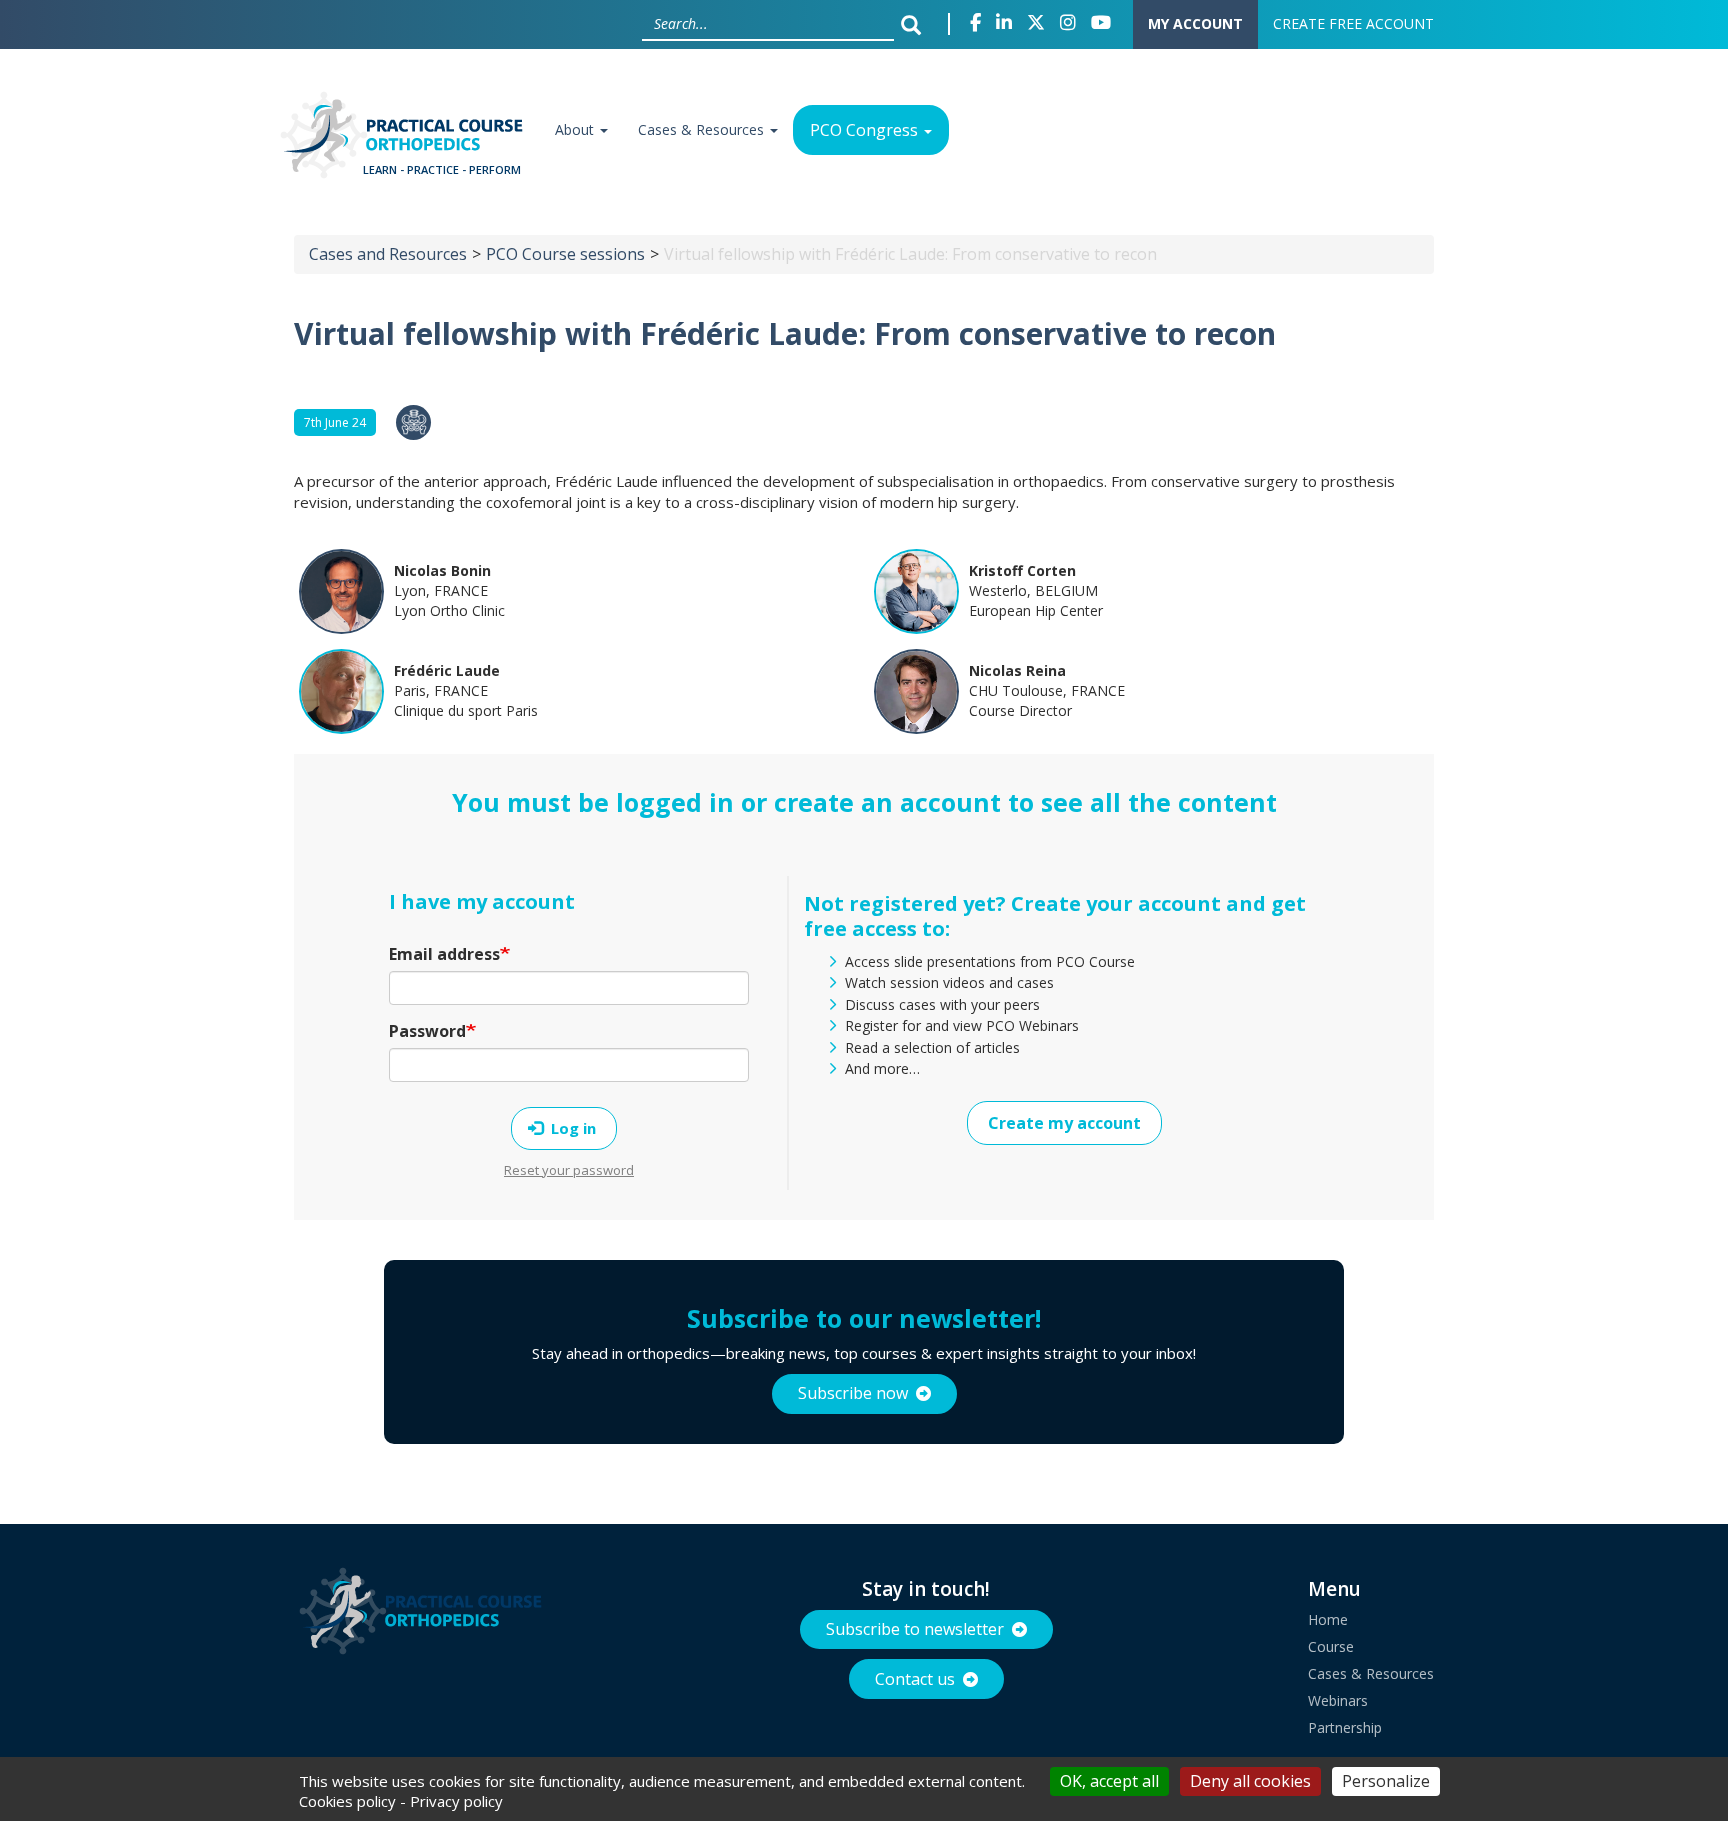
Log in (571, 1128)
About (576, 129)
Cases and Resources (388, 254)
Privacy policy (456, 1801)
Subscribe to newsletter (915, 1629)
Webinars (1338, 1700)
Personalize (1386, 1781)
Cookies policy (347, 1801)
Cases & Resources (703, 129)
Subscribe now (853, 1393)
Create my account (1064, 1123)
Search (916, 24)
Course (1331, 1646)
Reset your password (569, 1170)
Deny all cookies (1250, 1781)
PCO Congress (866, 130)
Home (1328, 1619)
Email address (444, 954)
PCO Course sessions (565, 254)
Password (427, 1031)
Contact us (915, 1679)
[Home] (407, 142)
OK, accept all (1109, 1781)
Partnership (1345, 1727)
